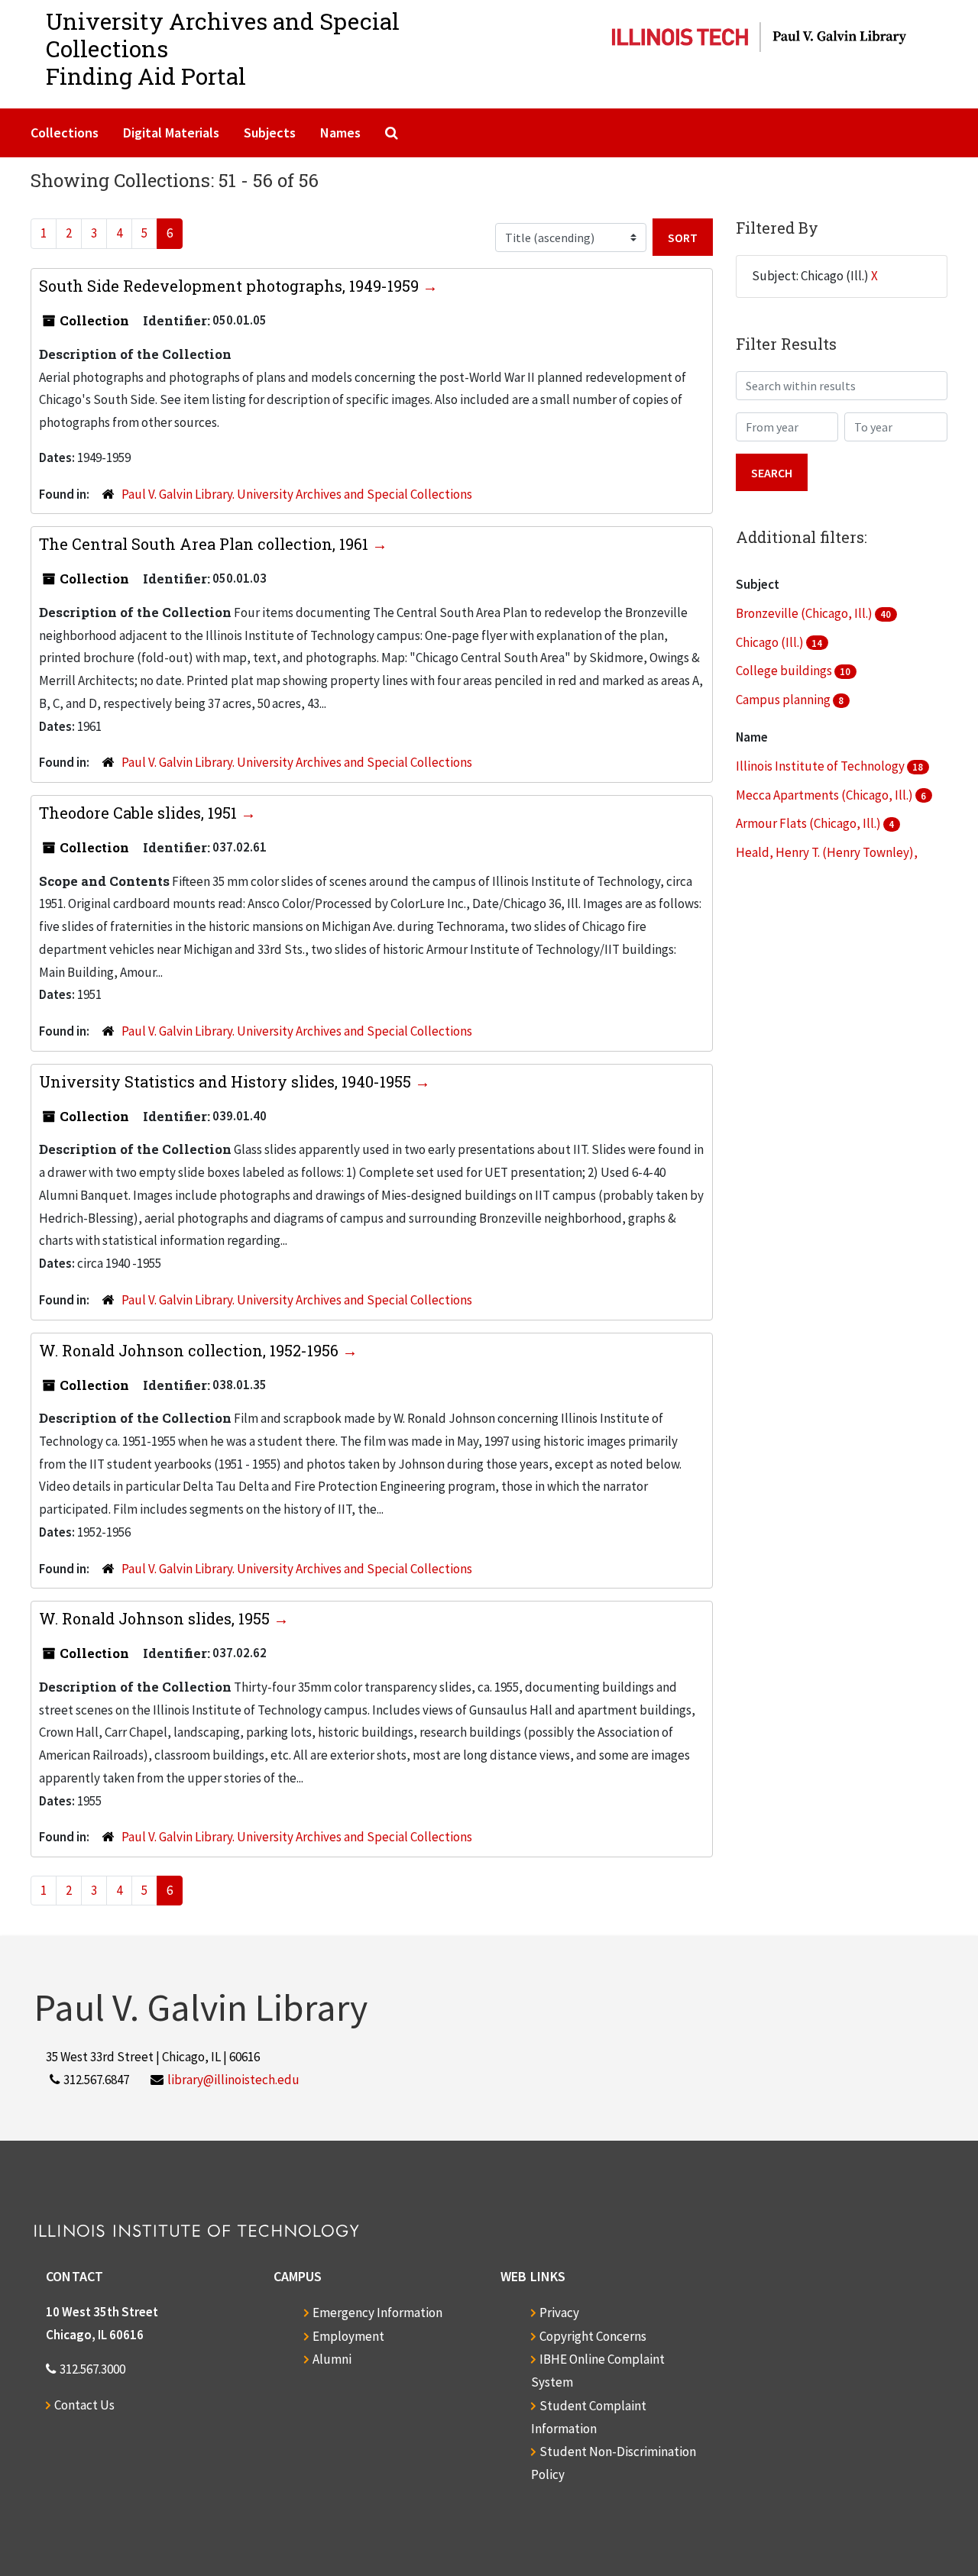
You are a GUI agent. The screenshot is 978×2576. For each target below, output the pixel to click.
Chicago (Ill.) (771, 642)
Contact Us (84, 2405)
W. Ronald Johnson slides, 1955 (156, 1618)
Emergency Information (377, 2313)
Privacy (559, 2313)
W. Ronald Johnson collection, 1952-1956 (191, 1350)
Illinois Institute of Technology (821, 766)
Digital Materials (171, 133)
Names (340, 133)
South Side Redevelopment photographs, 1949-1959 (231, 286)
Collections (65, 133)
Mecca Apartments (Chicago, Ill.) (826, 795)
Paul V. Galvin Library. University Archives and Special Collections (297, 494)
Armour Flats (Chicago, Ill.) (810, 823)
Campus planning (784, 700)
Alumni (332, 2359)
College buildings (785, 671)
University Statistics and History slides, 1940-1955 (227, 1081)
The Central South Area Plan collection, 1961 (206, 544)
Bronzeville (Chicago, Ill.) (805, 613)
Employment (348, 2336)
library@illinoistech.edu (233, 2080)
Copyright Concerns (593, 2336)
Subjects (270, 133)
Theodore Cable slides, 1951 (140, 813)
